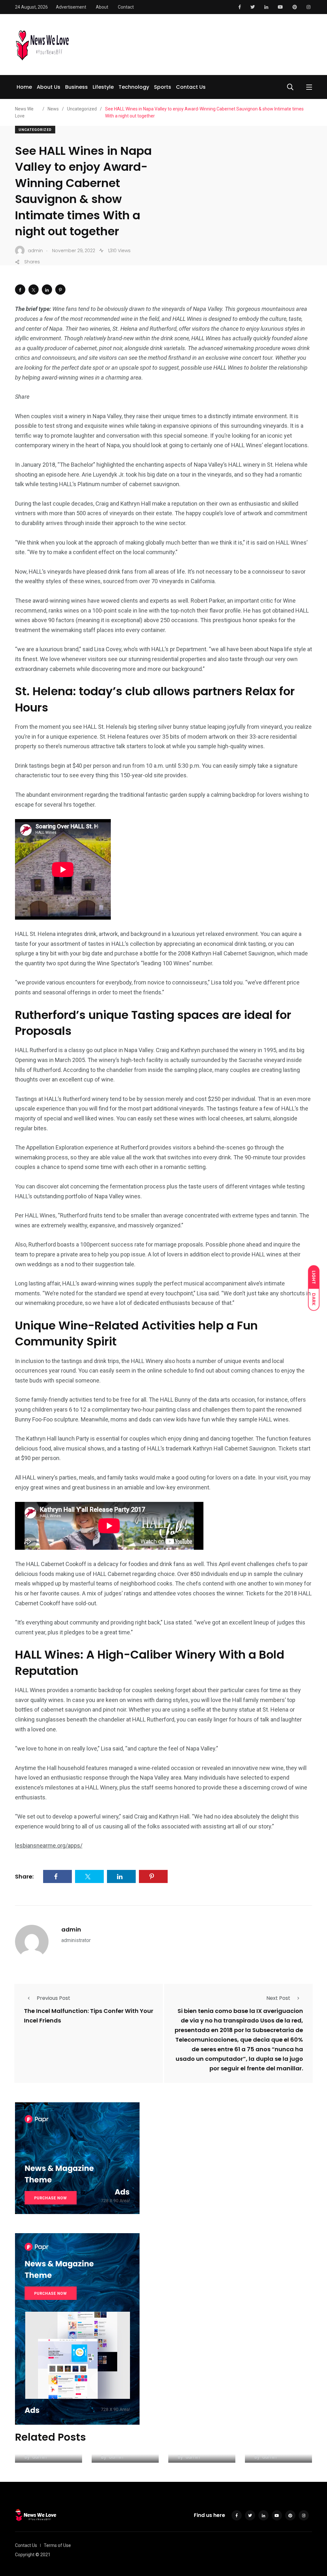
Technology (134, 87)
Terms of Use (57, 2545)
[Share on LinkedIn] (47, 290)
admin (71, 1929)
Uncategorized (35, 130)
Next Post (278, 1998)
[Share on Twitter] (34, 290)
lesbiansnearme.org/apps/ (49, 1845)
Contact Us (191, 87)
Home (24, 87)
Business (76, 87)
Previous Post (53, 1998)
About (102, 7)
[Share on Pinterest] (60, 290)
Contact (126, 7)
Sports (163, 87)
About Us (49, 87)
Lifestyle (103, 87)
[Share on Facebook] (20, 290)
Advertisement (71, 7)
